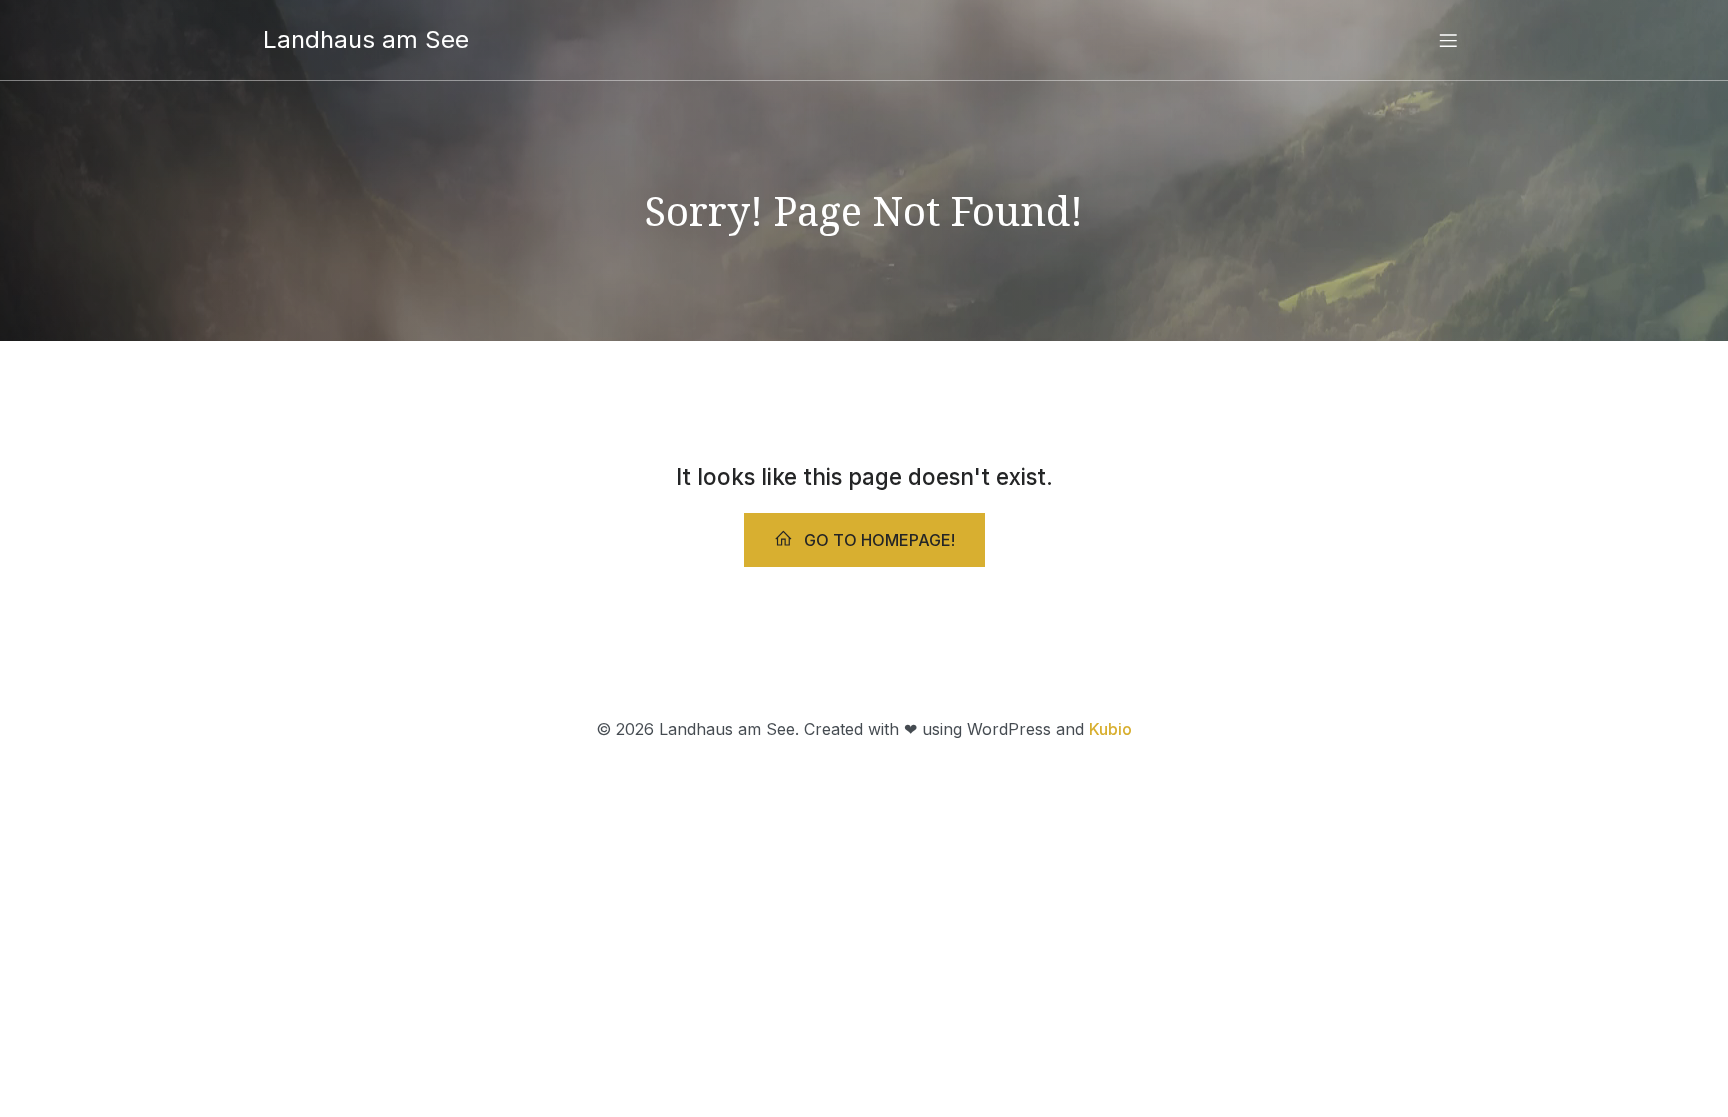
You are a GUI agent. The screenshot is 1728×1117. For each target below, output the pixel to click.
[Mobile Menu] (1448, 40)
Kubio (1110, 729)
